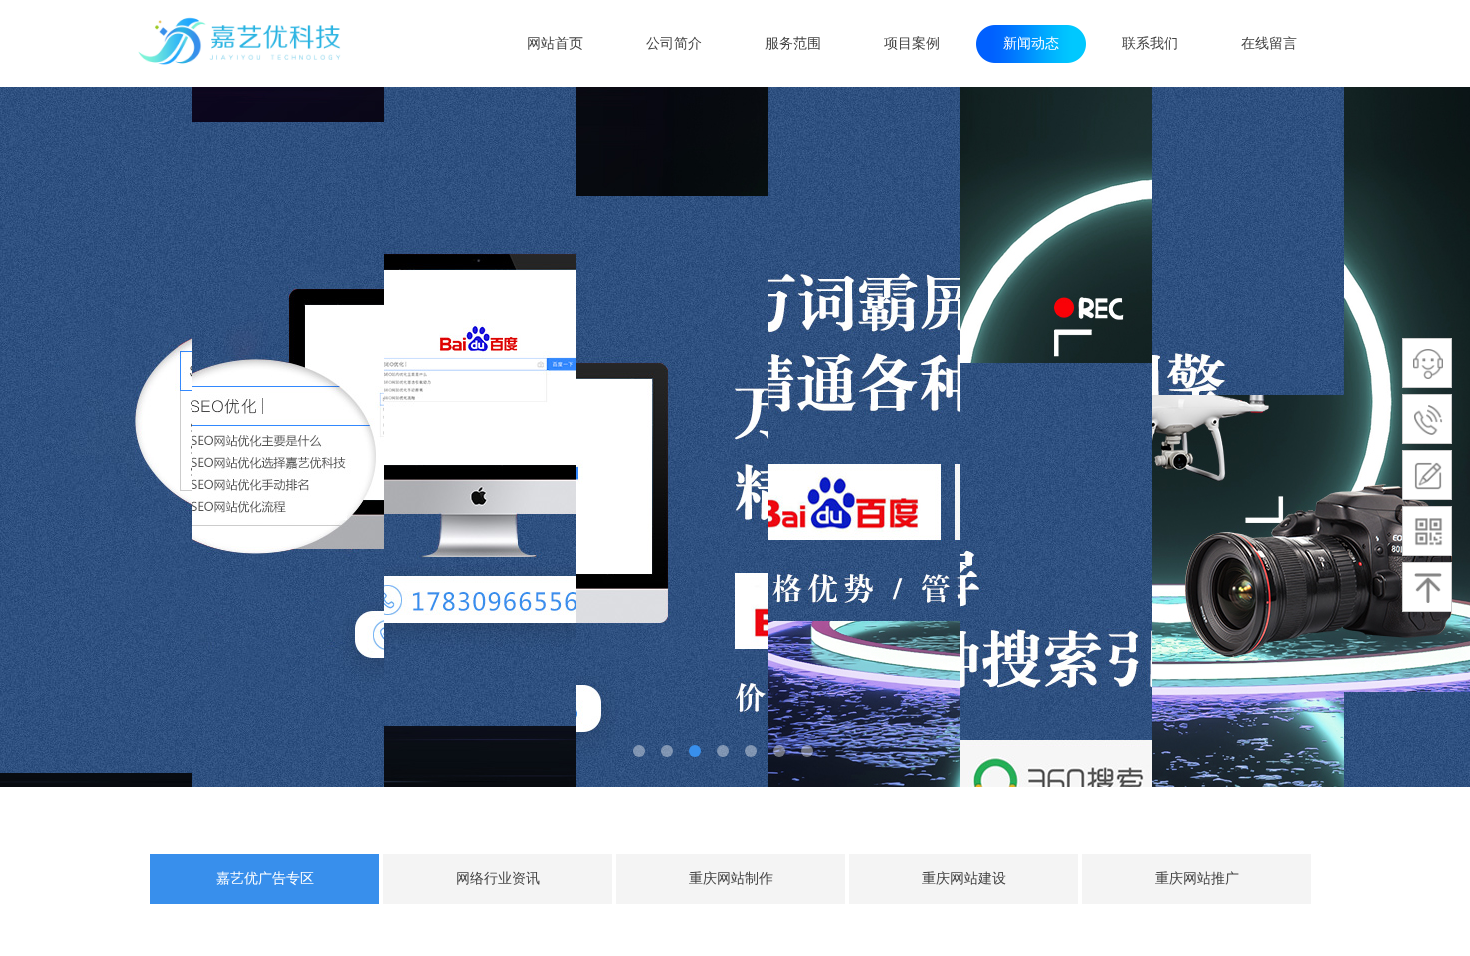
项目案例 (912, 43)
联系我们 (1150, 43)
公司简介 (674, 43)
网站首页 (555, 43)
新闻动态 (1031, 43)
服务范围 (793, 43)
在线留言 (1269, 43)
